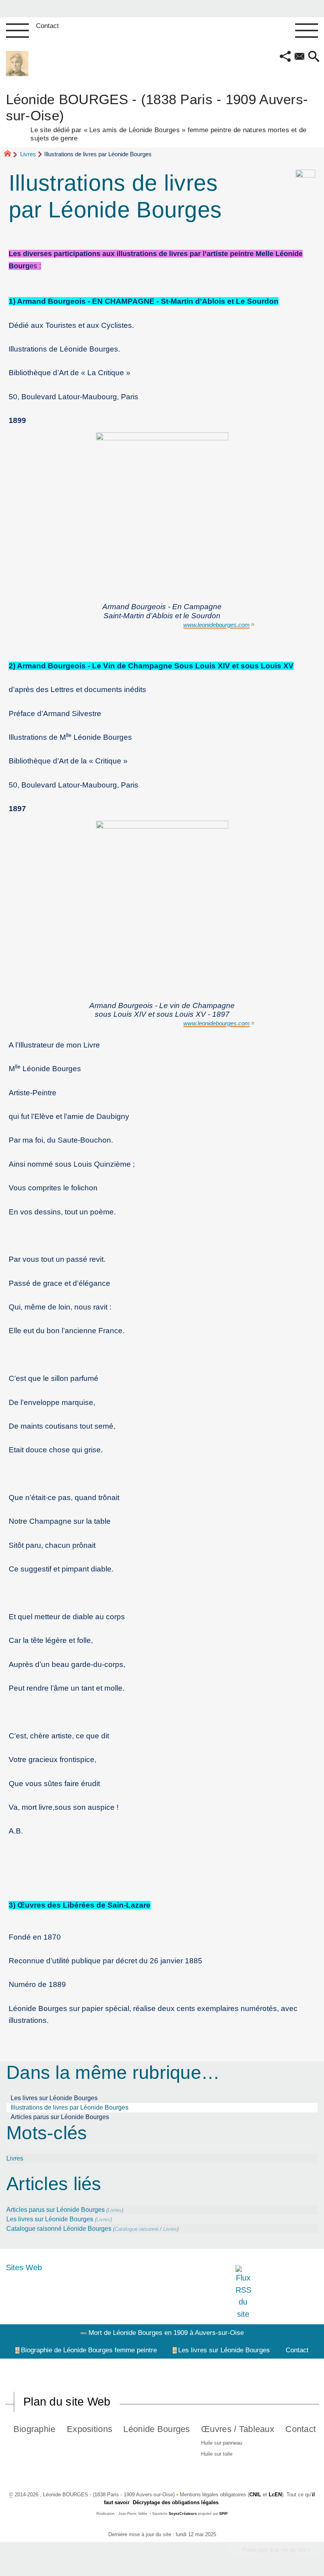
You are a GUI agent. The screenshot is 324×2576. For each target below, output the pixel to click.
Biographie (35, 2429)
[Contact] (300, 57)
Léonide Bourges (156, 2429)
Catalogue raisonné (137, 2229)
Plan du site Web (67, 2402)
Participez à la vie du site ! (276, 2550)
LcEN (275, 2495)
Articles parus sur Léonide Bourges (60, 2117)
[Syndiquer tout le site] (243, 2292)
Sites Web (24, 2267)
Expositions (89, 2429)
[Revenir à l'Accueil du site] (11, 155)
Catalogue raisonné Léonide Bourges (59, 2229)
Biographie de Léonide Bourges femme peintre (89, 2350)
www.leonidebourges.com (217, 625)
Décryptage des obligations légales (176, 2502)
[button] (285, 57)
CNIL (255, 2495)
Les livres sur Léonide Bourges (54, 2098)
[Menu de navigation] (17, 31)
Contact (47, 26)
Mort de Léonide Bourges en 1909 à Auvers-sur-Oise (166, 2333)
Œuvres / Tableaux (238, 2429)
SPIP (223, 2514)
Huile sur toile (217, 2454)
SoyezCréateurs (183, 2514)
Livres (28, 154)
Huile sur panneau (222, 2443)
